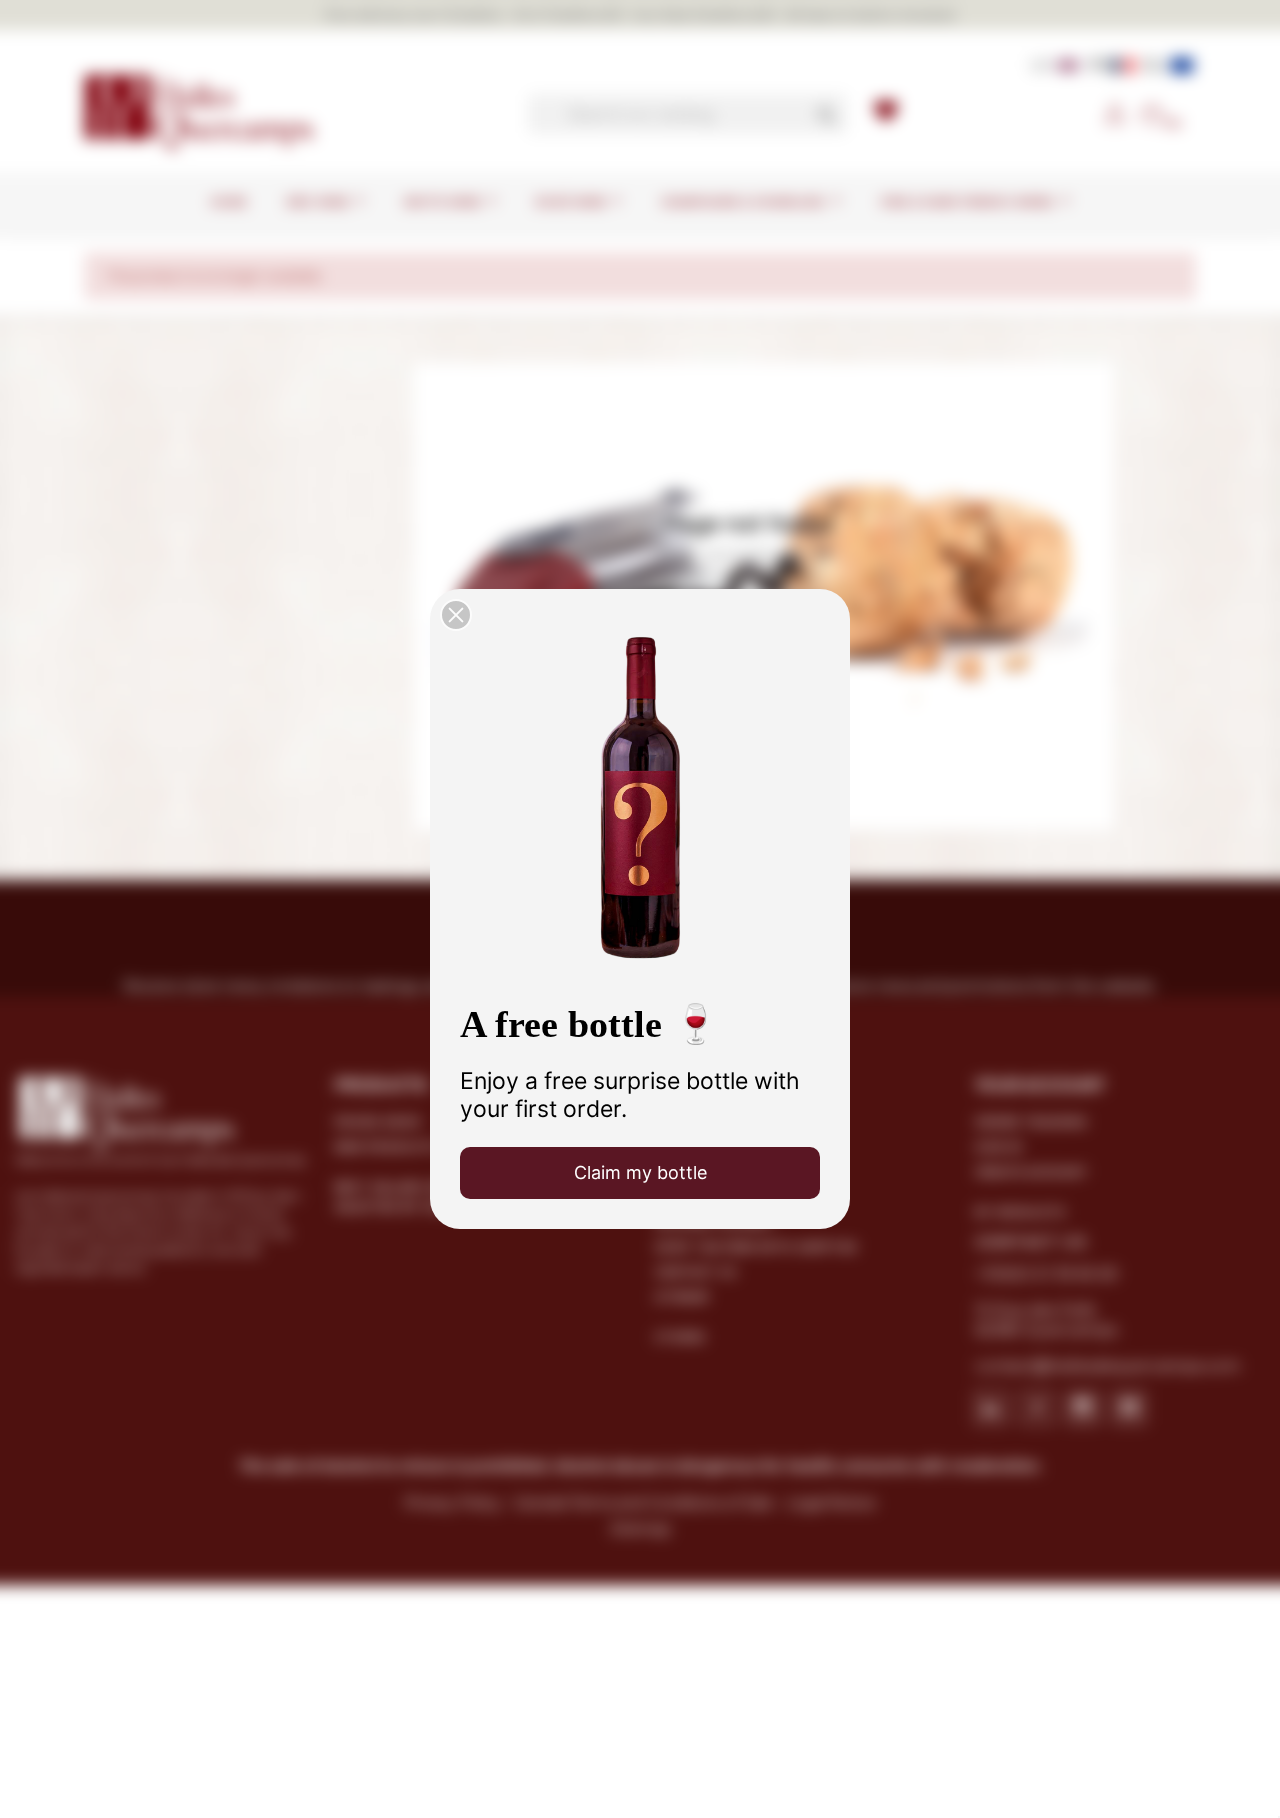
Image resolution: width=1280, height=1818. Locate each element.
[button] (456, 615)
